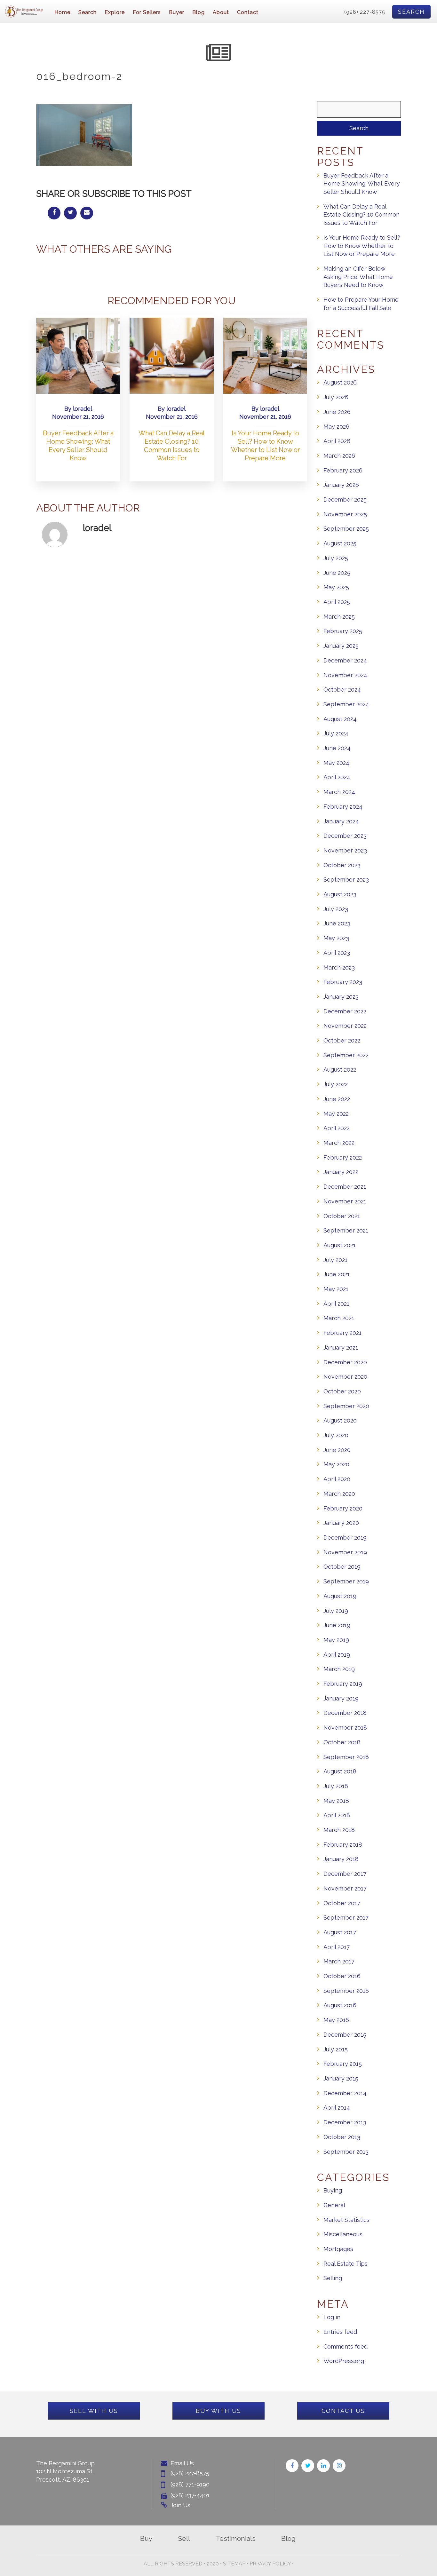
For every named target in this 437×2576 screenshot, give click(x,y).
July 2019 (336, 1611)
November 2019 (345, 1552)
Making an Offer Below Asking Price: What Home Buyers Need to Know (358, 277)
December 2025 (345, 499)
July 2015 (336, 2049)
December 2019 (345, 1538)
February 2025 (343, 631)
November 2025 (345, 514)
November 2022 (345, 1026)
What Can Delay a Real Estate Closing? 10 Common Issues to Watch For (362, 215)
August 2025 (340, 543)
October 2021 (342, 1216)
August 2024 (340, 719)
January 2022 (341, 1172)
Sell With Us (94, 2411)
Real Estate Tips (346, 2264)
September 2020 (346, 1406)
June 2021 (337, 1274)
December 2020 (345, 1362)
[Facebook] (292, 2466)
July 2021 (335, 1260)
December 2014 (345, 2093)
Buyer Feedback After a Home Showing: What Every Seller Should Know (362, 184)
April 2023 (337, 953)
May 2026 (336, 427)
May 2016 (336, 2020)
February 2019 (343, 1684)
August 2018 (340, 1771)
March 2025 (339, 617)
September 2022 (346, 1055)
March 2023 (339, 967)
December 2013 (345, 2122)
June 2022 (337, 1099)
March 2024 (339, 792)
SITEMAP (234, 2564)
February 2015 (343, 2064)
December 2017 (345, 1874)
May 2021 (336, 1289)
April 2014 (337, 2108)
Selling (333, 2278)
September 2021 (346, 1230)
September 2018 (346, 1757)
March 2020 (339, 1494)
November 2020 (345, 1377)
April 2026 (337, 441)
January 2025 (341, 646)
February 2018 (343, 1845)
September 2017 (346, 1918)
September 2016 (346, 1991)
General (334, 2205)
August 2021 (340, 1245)
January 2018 (341, 1859)
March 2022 (339, 1143)
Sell (184, 2538)
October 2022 (342, 1040)
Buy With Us (219, 2411)
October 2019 (342, 1567)
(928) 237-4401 (190, 2495)
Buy (146, 2538)
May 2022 (336, 1114)
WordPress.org (344, 2361)
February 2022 (343, 1157)
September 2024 (346, 704)
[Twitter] (308, 2466)
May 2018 (336, 1801)
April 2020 (337, 1479)
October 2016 (342, 1976)
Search (411, 12)
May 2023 (336, 938)
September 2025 (346, 529)
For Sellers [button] (147, 12)
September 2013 (346, 2152)
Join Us (180, 2505)
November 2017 (345, 1888)
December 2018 (345, 1713)
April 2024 (337, 777)
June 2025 (337, 573)
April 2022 (337, 1128)
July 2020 (336, 1435)
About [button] (221, 12)
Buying (333, 2190)
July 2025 (336, 558)
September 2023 (346, 880)
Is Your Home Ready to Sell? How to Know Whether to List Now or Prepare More (362, 246)
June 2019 (337, 1625)
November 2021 (345, 1201)
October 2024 (342, 690)
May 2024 (336, 763)
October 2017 (342, 1903)
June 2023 (337, 923)
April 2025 (337, 602)
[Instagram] (339, 2466)
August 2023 (340, 894)
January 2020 (341, 1523)
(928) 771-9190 (190, 2484)
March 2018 (339, 1830)
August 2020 (340, 1420)
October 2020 (342, 1391)
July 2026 (336, 397)
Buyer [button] (177, 12)
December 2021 (345, 1187)
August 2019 (340, 1596)
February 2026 (343, 470)
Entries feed (340, 2332)
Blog (199, 12)
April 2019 (337, 1655)
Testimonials (236, 2538)
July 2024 (336, 733)
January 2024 (341, 821)
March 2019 (339, 1669)
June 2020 (337, 1450)
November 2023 (345, 850)
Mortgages (338, 2249)
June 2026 (337, 412)
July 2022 (336, 1084)
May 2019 (336, 1640)
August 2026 (340, 382)
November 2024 (345, 675)
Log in (332, 2317)
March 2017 (339, 1961)
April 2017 (337, 1947)
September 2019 (346, 1581)
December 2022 (345, 1011)
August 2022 (340, 1070)
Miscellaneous (343, 2234)
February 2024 (343, 807)
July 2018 (336, 1786)
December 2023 (345, 836)
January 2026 (341, 485)
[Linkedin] (323, 2466)
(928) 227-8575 (365, 12)
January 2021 (341, 1347)
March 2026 (339, 456)
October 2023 (342, 865)
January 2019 (341, 1698)
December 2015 (345, 2035)
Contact (248, 12)
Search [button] (87, 12)
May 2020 (336, 1464)
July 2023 (336, 909)
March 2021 (339, 1318)
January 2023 (341, 997)
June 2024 (337, 748)
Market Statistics (346, 2220)
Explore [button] (115, 12)
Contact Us (343, 2411)
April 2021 (336, 1304)
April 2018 (337, 1815)
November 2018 (345, 1728)
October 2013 (342, 2137)
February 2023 (343, 982)
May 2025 (336, 587)
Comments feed (346, 2346)
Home (62, 12)
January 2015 (341, 2078)
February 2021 (342, 1333)
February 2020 (343, 1508)
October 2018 (342, 1742)
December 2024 (345, 660)
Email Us (182, 2463)
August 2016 (340, 2005)
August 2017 (340, 1932)
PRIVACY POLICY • (272, 2564)
